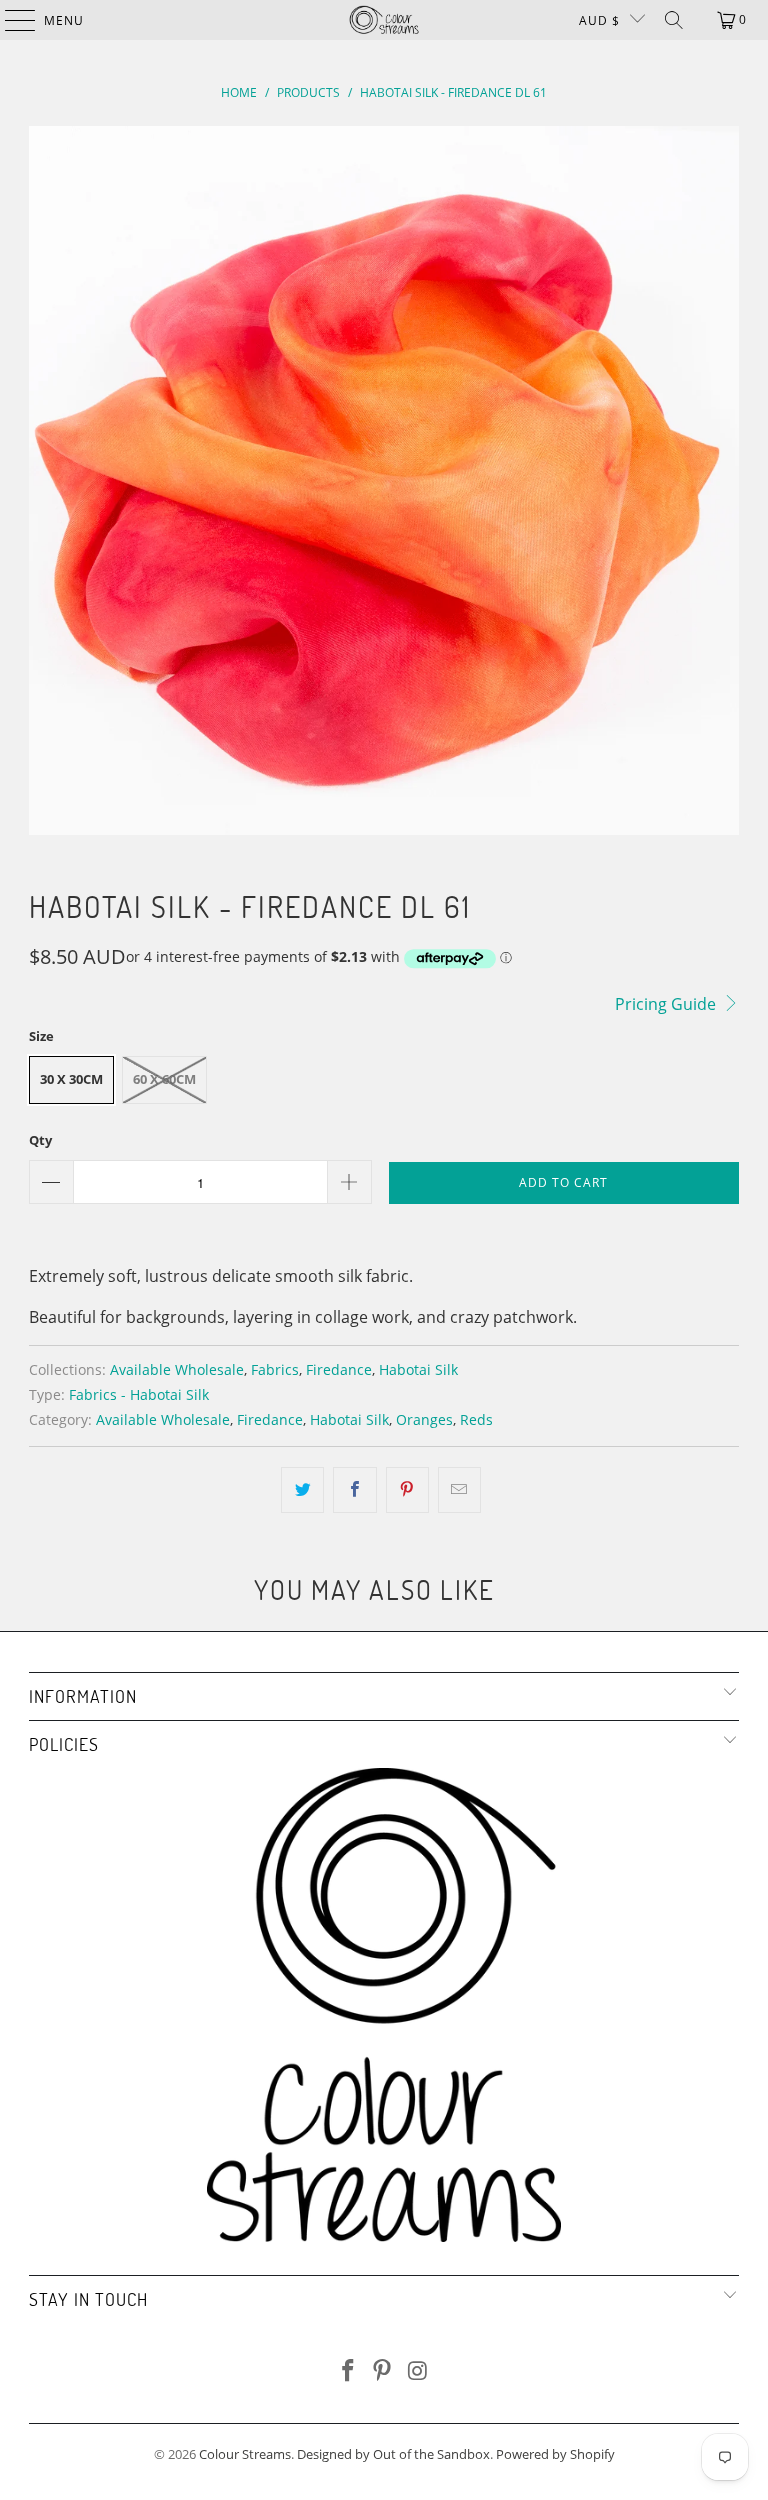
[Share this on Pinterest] (407, 1490)
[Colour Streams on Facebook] (348, 2371)
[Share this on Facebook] (354, 1490)
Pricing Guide (667, 1004)
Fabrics (275, 1369)
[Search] (674, 20)
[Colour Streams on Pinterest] (383, 2371)
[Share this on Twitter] (302, 1490)
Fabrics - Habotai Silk (139, 1394)
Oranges (424, 1419)
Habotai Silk (418, 1369)
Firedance (339, 1369)
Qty (40, 1140)
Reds (476, 1419)
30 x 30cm (71, 1079)
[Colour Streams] (384, 20)
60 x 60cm (164, 1079)
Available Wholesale (177, 1369)
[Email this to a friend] (459, 1490)
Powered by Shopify (555, 2454)
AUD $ (599, 20)
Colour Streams (245, 2454)
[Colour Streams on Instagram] (418, 2371)
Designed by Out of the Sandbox (393, 2454)
